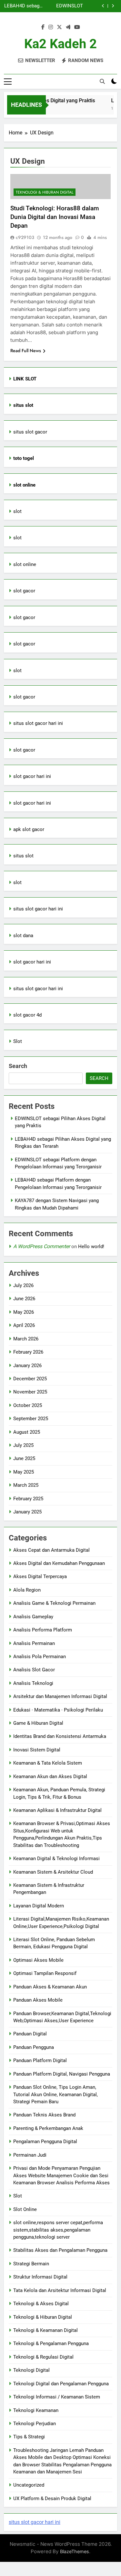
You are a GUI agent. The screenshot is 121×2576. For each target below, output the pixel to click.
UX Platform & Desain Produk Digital (52, 2498)
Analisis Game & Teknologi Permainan (54, 1603)
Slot (18, 1041)
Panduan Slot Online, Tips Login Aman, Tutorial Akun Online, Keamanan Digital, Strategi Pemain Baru (55, 2094)
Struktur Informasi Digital (40, 2277)
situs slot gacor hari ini (38, 723)
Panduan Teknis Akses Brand (44, 2115)
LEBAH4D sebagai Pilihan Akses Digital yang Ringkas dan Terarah (24, 5)
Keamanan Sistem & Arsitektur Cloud (53, 1872)
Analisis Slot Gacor (34, 1670)
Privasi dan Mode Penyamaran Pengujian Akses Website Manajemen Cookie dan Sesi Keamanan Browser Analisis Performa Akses (61, 2175)
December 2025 (30, 1379)
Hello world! (91, 1247)
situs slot (23, 856)
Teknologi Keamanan (36, 2410)
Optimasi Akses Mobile (38, 1960)
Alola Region (27, 1590)
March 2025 (26, 1485)
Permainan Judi (30, 2155)
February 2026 (28, 1352)
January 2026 (27, 1366)
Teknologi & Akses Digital (41, 2304)
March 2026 (26, 1339)
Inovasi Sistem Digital (37, 1750)
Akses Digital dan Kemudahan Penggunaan (59, 1563)
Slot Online (25, 2209)
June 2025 (24, 1458)
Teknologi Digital (31, 2370)
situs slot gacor (30, 432)
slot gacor (24, 591)
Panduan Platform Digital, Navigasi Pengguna (62, 2074)
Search (18, 1066)
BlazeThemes (75, 2551)
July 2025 (23, 1445)
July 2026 (23, 1285)
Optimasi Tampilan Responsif (45, 1973)
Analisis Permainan (34, 1643)
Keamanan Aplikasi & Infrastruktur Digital (57, 1810)
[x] (59, 27)
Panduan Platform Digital (40, 2060)
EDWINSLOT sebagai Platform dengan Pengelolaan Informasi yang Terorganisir (65, 5)
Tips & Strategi (29, 2437)
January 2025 (27, 1512)
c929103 (25, 237)
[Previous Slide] (103, 6)
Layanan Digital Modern (39, 1906)
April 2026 (24, 1325)
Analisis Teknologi (33, 1683)
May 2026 (24, 1312)
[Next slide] (113, 6)
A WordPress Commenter (42, 1246)
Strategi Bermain (31, 2264)
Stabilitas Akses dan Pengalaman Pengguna (60, 2250)
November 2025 (30, 1392)
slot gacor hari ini (32, 776)
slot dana (23, 936)
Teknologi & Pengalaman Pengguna (51, 2343)
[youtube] (77, 27)
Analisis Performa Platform (43, 1630)
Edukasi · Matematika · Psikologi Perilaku (58, 1710)
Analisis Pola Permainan (40, 1657)
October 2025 (28, 1405)
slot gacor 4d (27, 1015)
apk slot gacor (29, 829)
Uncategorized (29, 2485)
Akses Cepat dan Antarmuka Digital (51, 1550)
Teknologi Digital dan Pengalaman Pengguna (61, 2384)
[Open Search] (102, 81)
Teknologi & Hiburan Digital (45, 192)
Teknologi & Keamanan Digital (45, 2330)
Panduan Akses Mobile (38, 2000)
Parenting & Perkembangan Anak (48, 2128)
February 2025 (28, 1499)
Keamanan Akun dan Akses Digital (50, 1777)
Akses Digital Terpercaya (40, 1576)
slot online (25, 564)
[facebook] (43, 27)
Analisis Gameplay (33, 1617)
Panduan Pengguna (34, 2047)
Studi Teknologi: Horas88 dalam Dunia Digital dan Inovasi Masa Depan (55, 217)
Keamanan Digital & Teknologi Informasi (56, 1859)
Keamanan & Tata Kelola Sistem (48, 1763)
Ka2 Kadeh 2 (60, 44)
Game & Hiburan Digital (38, 1723)
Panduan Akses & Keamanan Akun (50, 1987)
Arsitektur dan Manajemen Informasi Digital (60, 1696)
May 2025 (24, 1472)
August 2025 (27, 1432)
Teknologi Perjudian (35, 2424)
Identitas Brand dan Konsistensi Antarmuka (60, 1736)
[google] (68, 27)
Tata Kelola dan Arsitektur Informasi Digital (60, 2290)
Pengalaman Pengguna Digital (45, 2142)
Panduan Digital (30, 2034)
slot (17, 511)
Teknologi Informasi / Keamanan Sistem (57, 2397)
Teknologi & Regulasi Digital (43, 2357)
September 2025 (31, 1419)
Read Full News (26, 351)
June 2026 (24, 1299)
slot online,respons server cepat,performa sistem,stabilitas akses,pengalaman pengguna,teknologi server (58, 2230)
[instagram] (51, 27)
